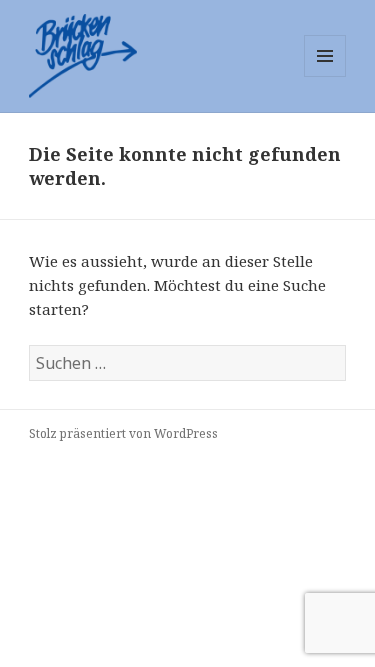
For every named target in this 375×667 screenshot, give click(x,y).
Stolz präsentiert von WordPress (123, 433)
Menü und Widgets (325, 76)
